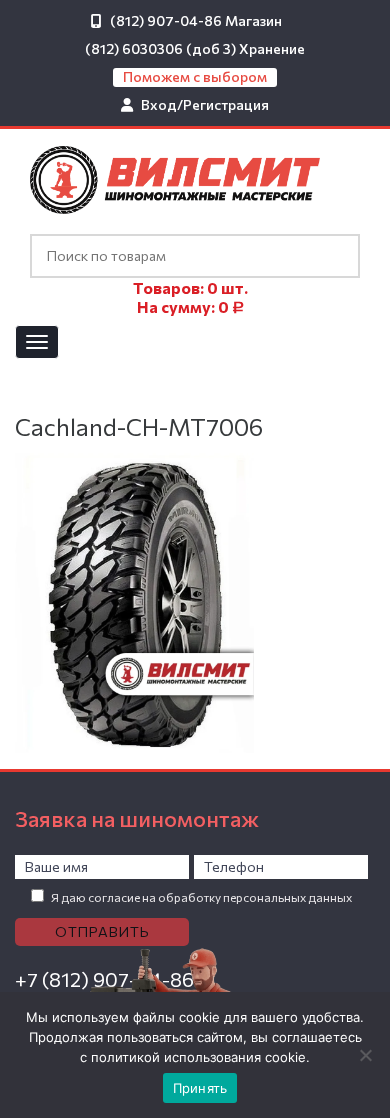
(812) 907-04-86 (166, 20)
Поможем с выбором (195, 76)
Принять (200, 1088)
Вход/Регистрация (205, 104)
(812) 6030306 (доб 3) (160, 48)
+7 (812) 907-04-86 (104, 979)
